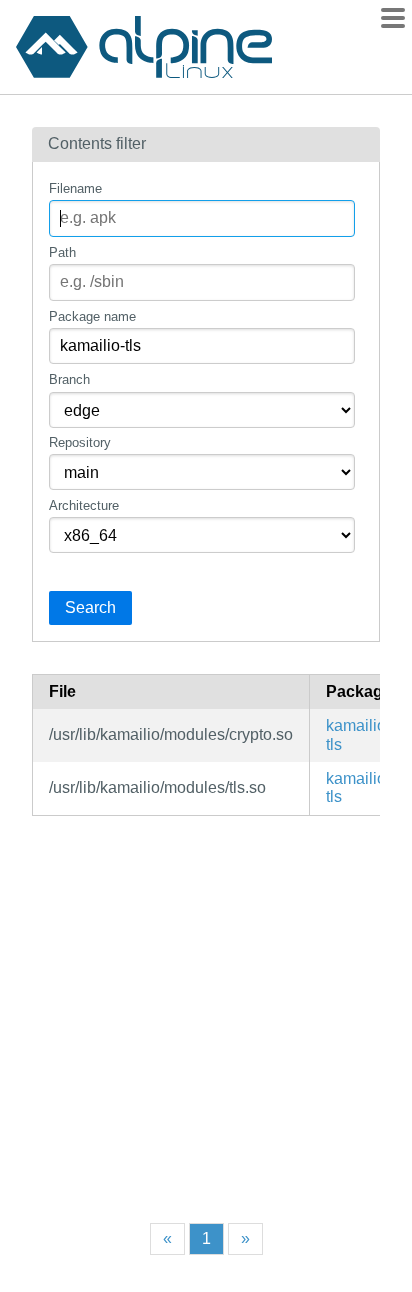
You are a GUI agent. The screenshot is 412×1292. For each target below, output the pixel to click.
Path (62, 252)
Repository (80, 442)
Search (90, 607)
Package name (92, 316)
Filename (75, 188)
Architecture (84, 505)
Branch (69, 379)
